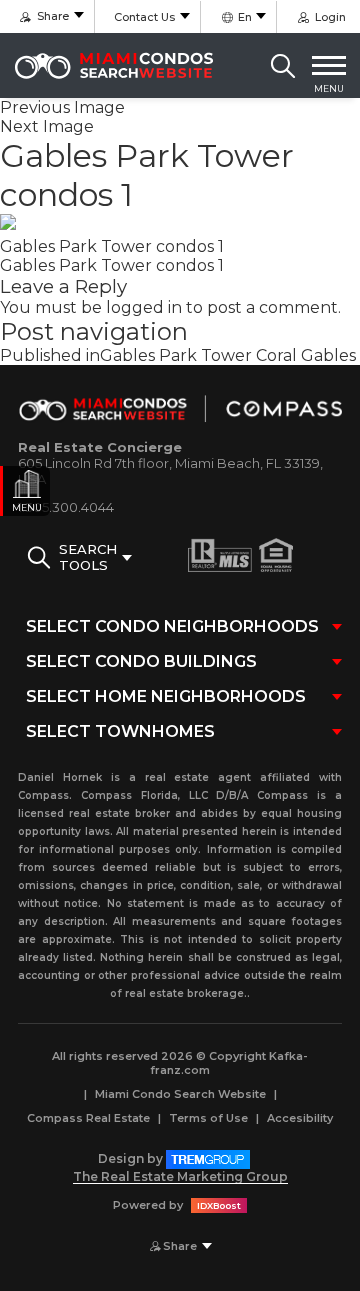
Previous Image (62, 107)
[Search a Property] (283, 66)
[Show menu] (329, 66)
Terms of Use (208, 1118)
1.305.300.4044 (66, 507)
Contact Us (144, 17)
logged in (144, 307)
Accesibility (300, 1118)
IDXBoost (219, 1205)
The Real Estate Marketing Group (180, 1176)
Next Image (47, 126)
